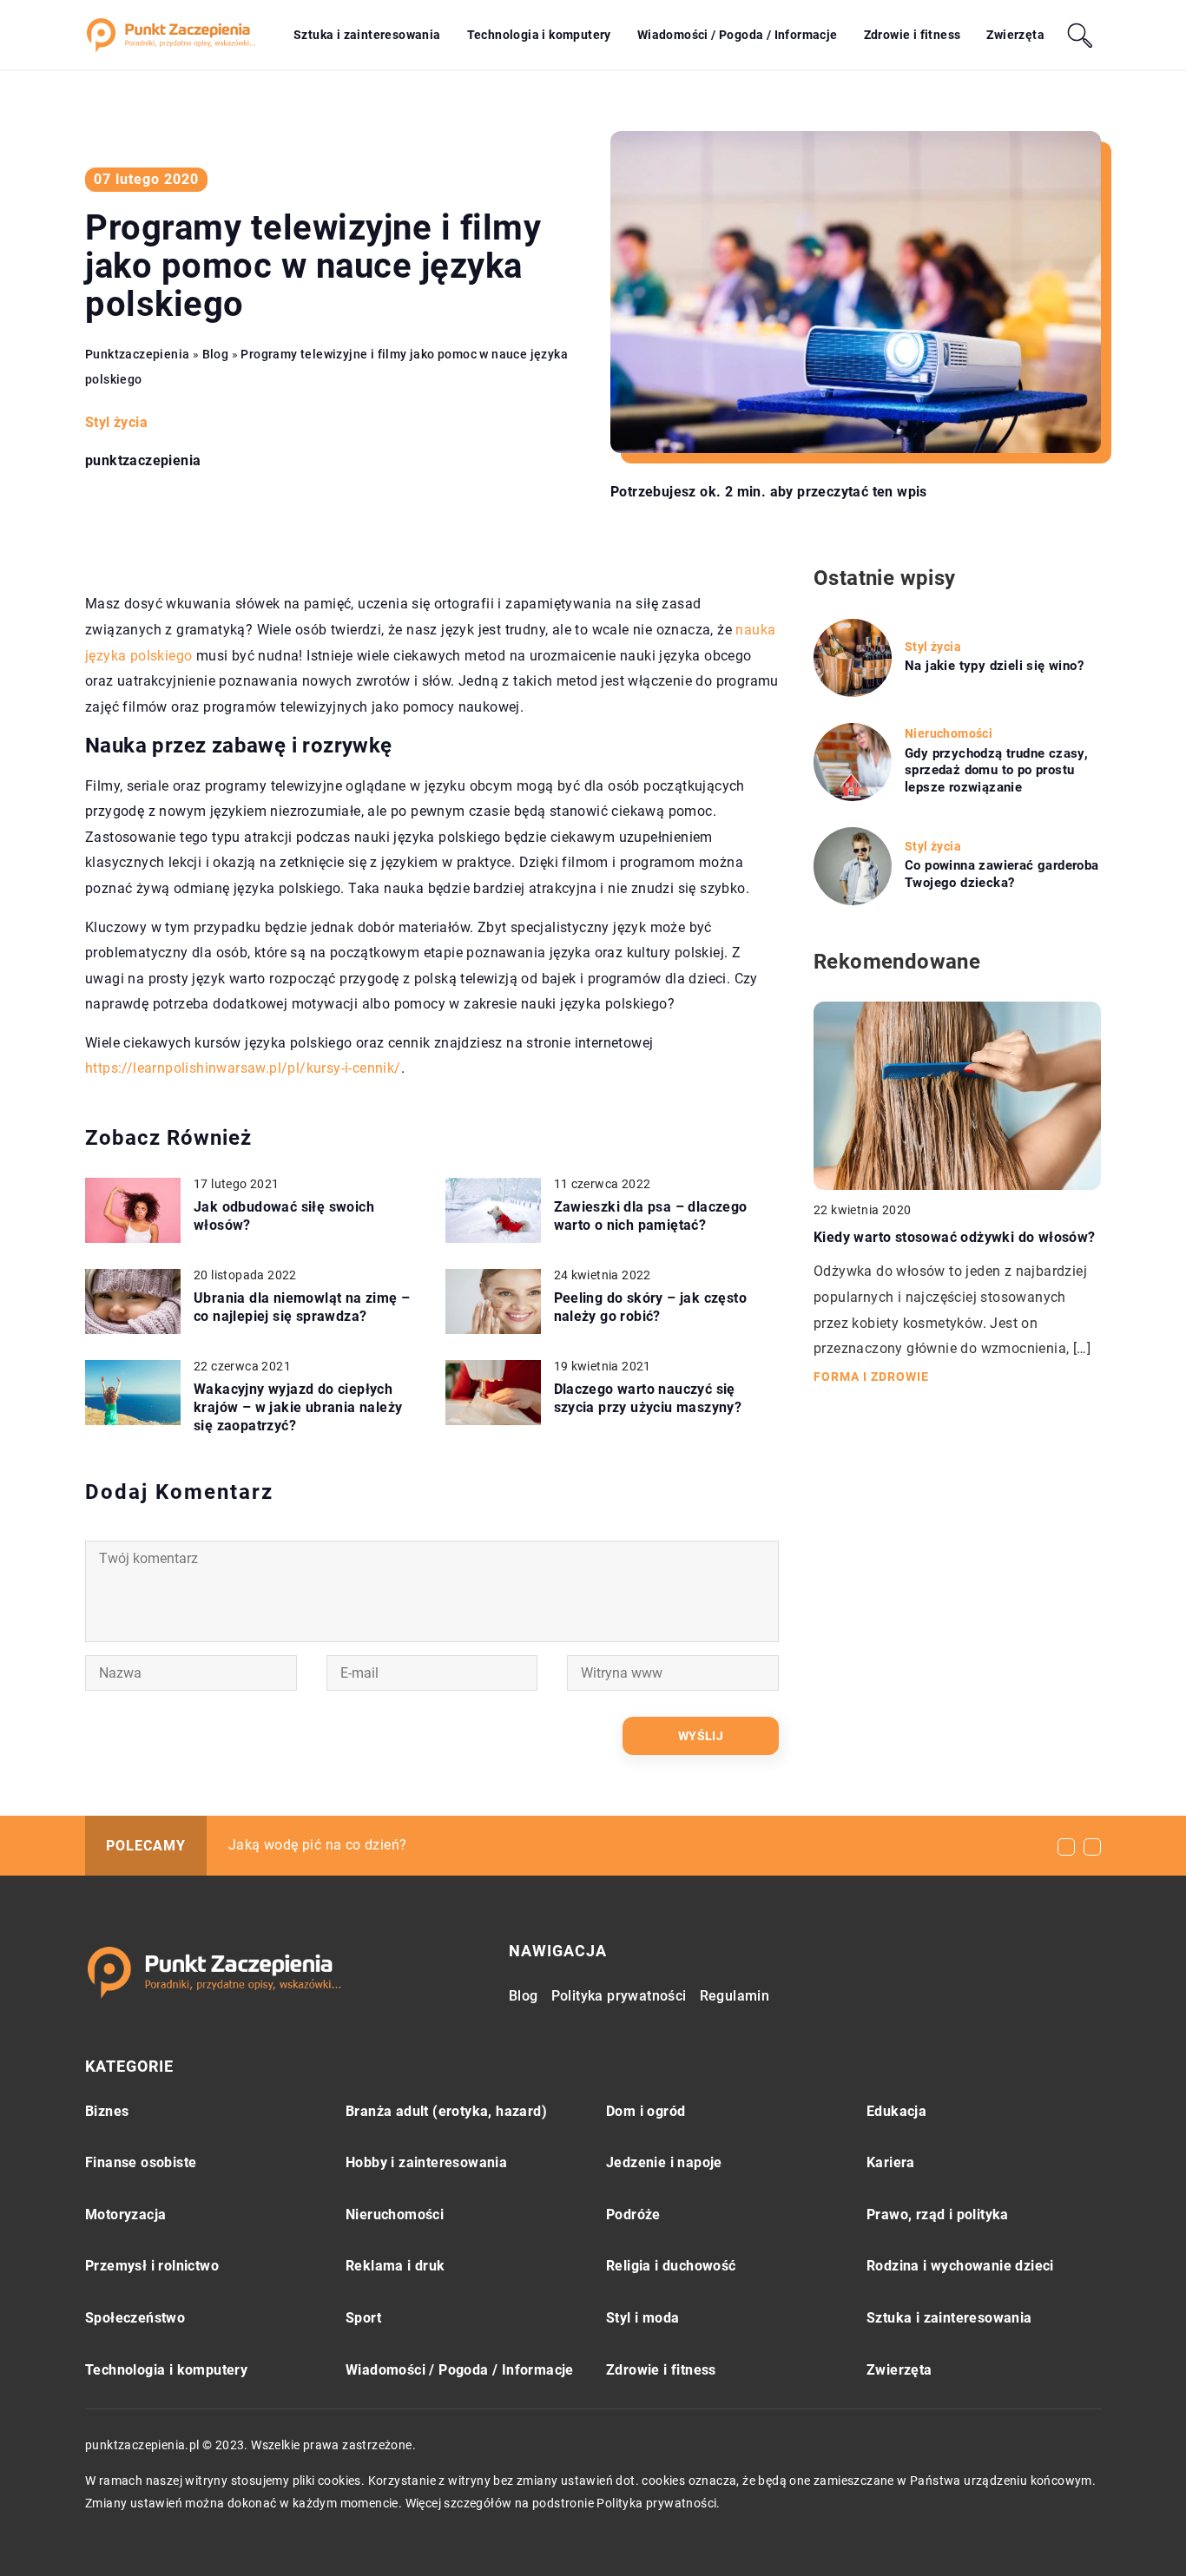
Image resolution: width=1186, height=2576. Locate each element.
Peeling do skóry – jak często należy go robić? (651, 1307)
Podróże (633, 2215)
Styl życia (116, 422)
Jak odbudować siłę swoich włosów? (284, 1216)
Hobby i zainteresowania (426, 2162)
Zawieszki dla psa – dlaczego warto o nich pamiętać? (651, 1216)
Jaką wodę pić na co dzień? (317, 1845)
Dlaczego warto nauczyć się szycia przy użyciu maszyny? (648, 1398)
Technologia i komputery (539, 35)
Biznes (107, 2111)
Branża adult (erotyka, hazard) (446, 2111)
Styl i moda (642, 2318)
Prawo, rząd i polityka (938, 2215)
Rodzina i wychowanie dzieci (960, 2266)
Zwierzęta (1015, 35)
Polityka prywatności (619, 1996)
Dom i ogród (646, 2111)
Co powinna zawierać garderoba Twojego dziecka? (1002, 874)
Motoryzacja (125, 2215)
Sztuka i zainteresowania (367, 35)
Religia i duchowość (671, 2266)
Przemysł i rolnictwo (152, 2266)
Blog (524, 1996)
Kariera (891, 2162)
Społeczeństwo (135, 2318)
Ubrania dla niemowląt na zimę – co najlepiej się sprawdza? (302, 1307)
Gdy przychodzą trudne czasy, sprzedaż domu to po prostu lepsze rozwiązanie (996, 770)
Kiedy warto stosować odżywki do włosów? (955, 1236)
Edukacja (896, 2111)
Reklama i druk (395, 2266)
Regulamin (735, 1996)
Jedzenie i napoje (664, 2162)
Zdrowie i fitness (913, 35)
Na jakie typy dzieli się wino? (994, 666)
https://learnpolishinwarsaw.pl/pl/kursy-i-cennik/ (243, 1068)
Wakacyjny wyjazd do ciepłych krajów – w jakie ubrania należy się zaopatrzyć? (298, 1407)
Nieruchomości (395, 2215)
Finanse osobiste (141, 2162)
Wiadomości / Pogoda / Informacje (738, 35)
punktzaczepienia (143, 461)
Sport (363, 2318)
